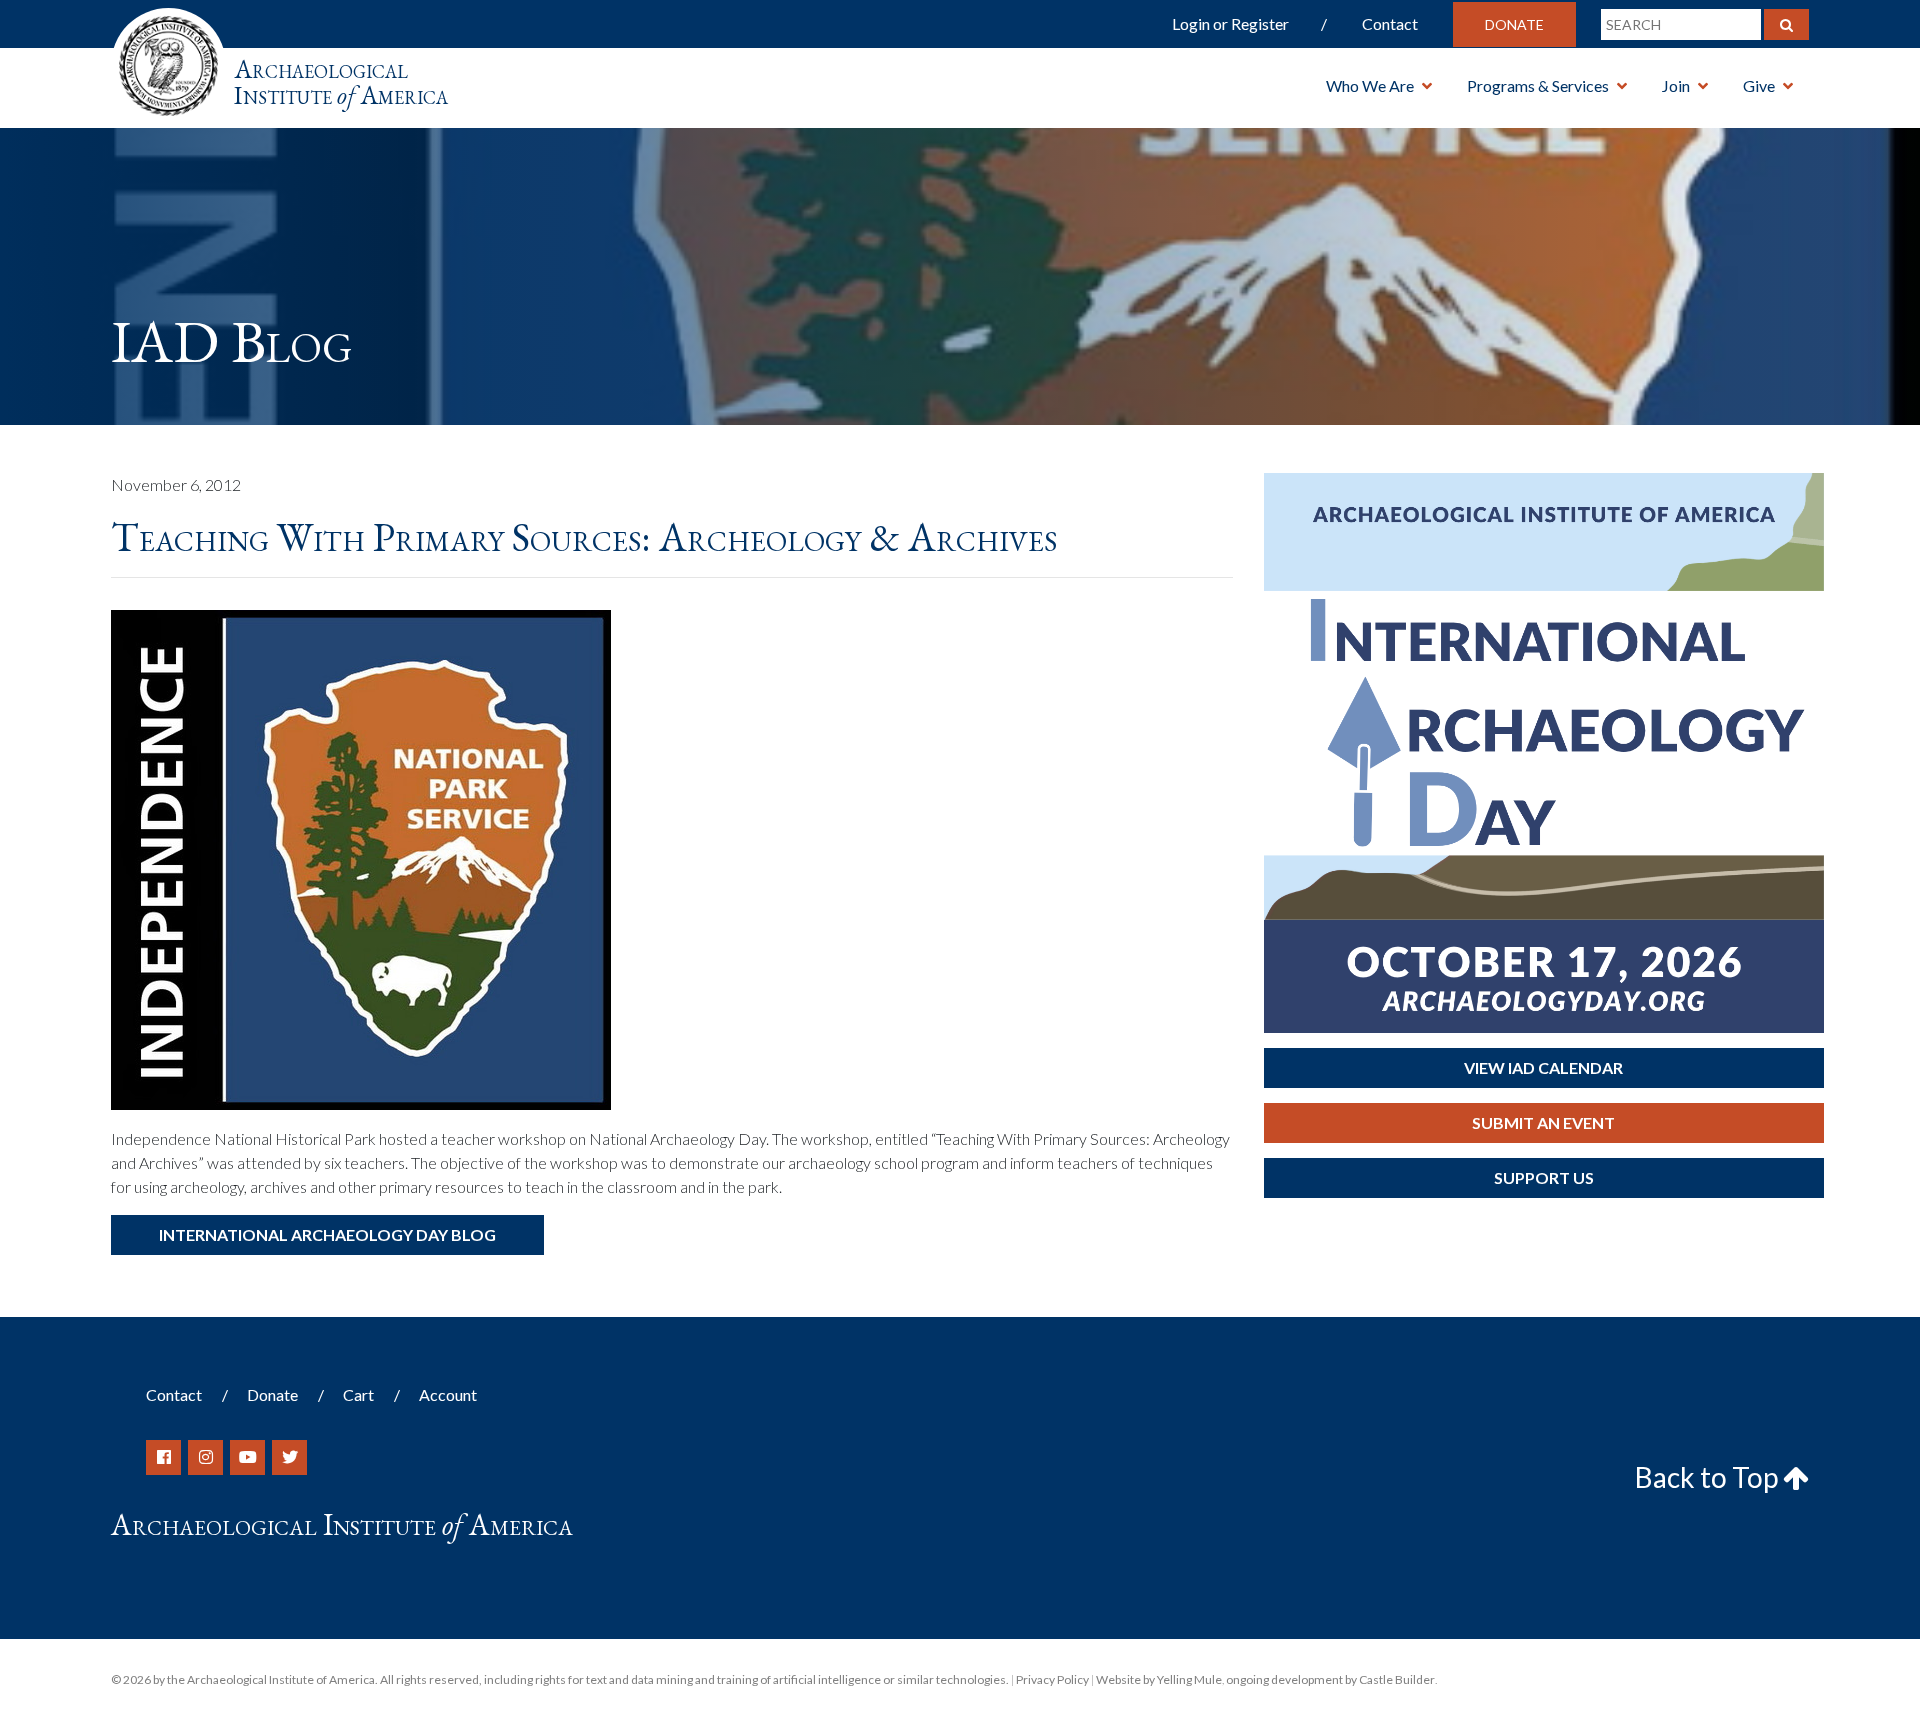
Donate (1514, 24)
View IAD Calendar (1543, 1067)
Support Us (1544, 1177)
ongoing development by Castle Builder (1330, 1679)
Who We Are (1370, 85)
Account (448, 1394)
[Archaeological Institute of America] (168, 59)
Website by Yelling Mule (1159, 1679)
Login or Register (1230, 23)
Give (1759, 85)
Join (1676, 85)
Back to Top (1709, 1477)
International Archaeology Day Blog (327, 1234)
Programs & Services (1538, 85)
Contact (1390, 23)
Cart (358, 1394)
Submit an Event (1543, 1122)
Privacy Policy (1052, 1679)
